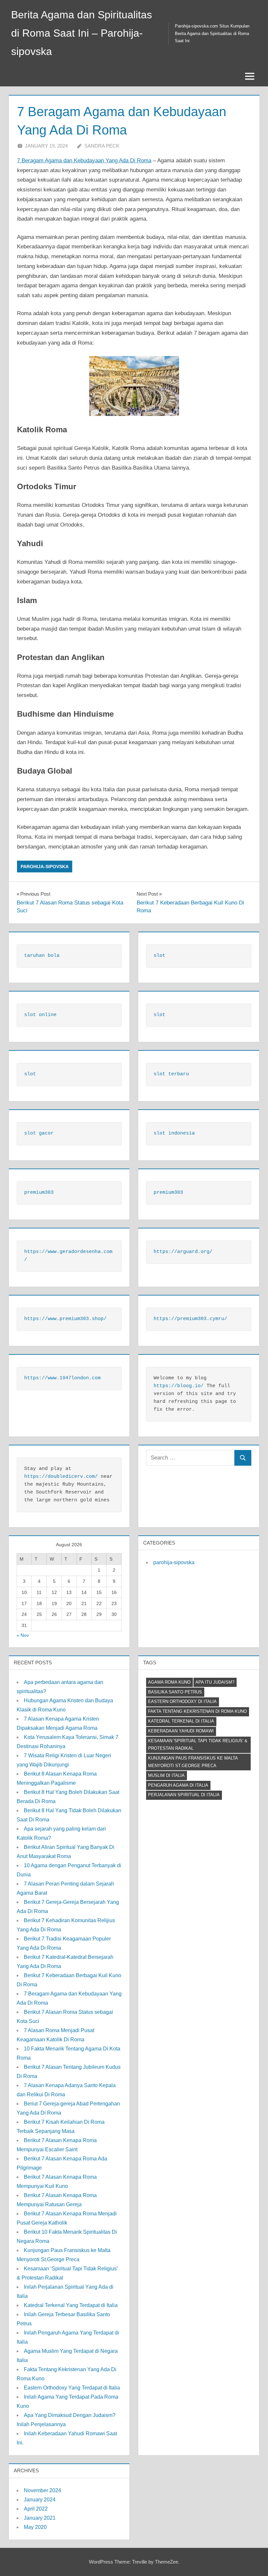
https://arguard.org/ (183, 1252)
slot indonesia (174, 1133)
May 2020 (35, 2527)
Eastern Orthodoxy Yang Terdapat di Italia (72, 2388)
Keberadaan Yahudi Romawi (181, 1731)
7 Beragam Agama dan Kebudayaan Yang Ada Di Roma (84, 161)
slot (159, 956)
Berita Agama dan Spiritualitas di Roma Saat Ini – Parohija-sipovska (82, 33)
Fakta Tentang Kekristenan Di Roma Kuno (197, 1711)
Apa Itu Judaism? (215, 1682)
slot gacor (39, 1133)
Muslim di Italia (166, 1775)
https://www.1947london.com (62, 1378)
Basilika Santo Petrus (175, 1692)
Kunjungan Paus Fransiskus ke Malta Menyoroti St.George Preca (193, 1762)
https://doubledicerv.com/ (61, 1477)
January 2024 (40, 2500)
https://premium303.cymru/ (190, 1319)
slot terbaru (171, 1074)
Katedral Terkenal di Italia (181, 1721)
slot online (40, 1015)
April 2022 (36, 2509)
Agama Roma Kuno (169, 1682)
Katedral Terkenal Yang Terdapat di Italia (71, 2305)
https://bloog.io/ (179, 1386)
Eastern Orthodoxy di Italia (182, 1701)
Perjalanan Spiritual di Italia (184, 1795)
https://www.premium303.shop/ (65, 1319)
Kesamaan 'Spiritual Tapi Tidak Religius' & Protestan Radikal (198, 1744)
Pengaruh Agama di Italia (178, 1785)
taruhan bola (42, 956)
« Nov (23, 1635)
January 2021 (40, 2518)
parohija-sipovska (45, 867)
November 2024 (42, 2490)
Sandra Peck (102, 146)
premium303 (39, 1193)
